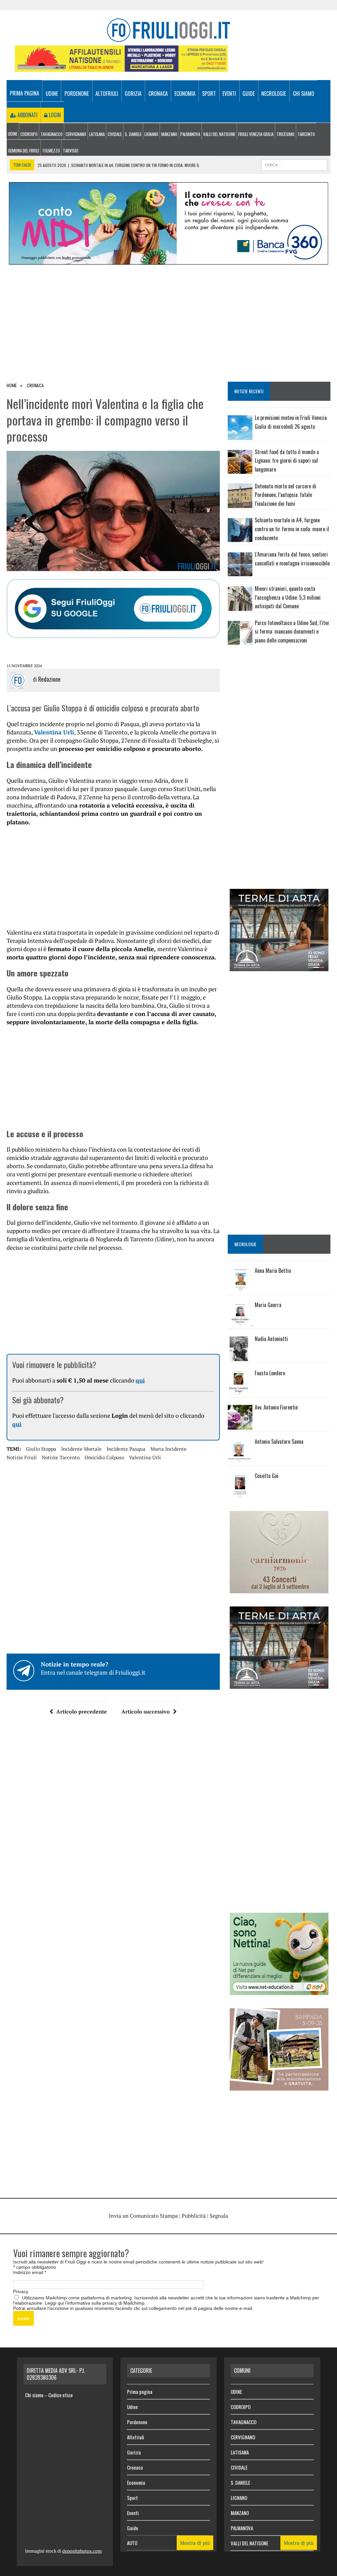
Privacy (21, 2291)
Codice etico (61, 2395)
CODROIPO (29, 134)
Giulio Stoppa (41, 1449)
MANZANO (169, 134)
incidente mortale (81, 1449)
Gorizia (133, 94)
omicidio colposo (104, 1457)
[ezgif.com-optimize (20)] (279, 2086)
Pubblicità (194, 2216)
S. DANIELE (133, 134)
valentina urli (145, 1457)
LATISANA (97, 134)
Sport (209, 94)
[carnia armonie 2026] (279, 1589)
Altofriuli (107, 94)
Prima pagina (25, 93)
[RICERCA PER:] (294, 164)
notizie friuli (22, 1457)
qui (140, 1380)
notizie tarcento (61, 1457)
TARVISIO (71, 151)
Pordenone (77, 94)
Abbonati (27, 115)
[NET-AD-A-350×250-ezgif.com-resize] (279, 1991)
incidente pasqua (126, 1449)
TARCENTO (306, 134)
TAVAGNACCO (52, 134)
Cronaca (158, 94)
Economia (185, 94)
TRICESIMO (285, 134)
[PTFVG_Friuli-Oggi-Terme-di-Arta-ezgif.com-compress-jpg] (279, 967)
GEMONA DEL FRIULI (24, 151)
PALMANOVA (190, 134)
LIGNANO (151, 134)
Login (54, 115)
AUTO (132, 2543)
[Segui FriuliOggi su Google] (113, 609)
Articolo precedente (82, 1712)
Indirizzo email (30, 2272)
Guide (249, 94)
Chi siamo (304, 94)
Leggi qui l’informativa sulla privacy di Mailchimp (95, 2303)
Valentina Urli (54, 732)
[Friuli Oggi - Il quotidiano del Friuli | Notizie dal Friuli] (168, 30)
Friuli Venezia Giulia (256, 134)
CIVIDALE (115, 134)
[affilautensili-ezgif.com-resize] (121, 67)
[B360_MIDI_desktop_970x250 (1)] (168, 260)
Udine (52, 94)
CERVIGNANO (76, 134)
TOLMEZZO (51, 151)
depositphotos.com (82, 2551)
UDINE (13, 134)
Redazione (49, 679)
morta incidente (168, 1449)
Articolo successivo (146, 1712)
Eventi (229, 94)
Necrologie (274, 94)
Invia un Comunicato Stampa (143, 2216)
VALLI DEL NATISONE (219, 134)
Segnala (219, 2216)
